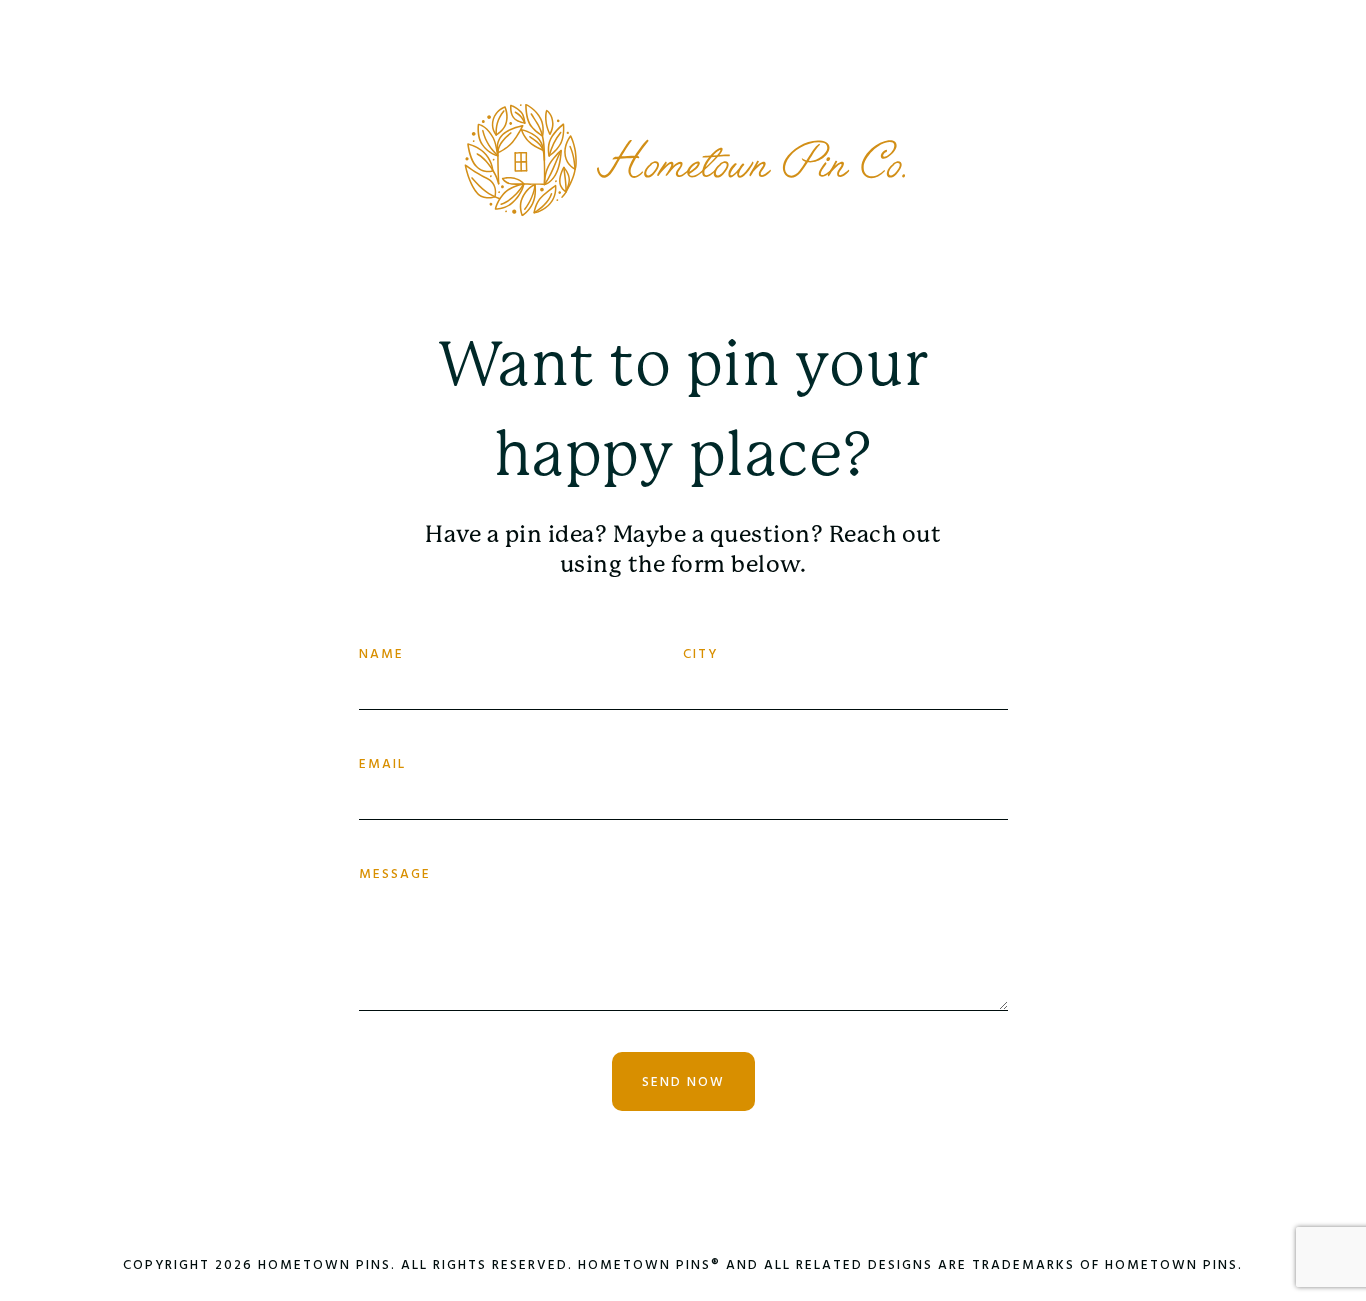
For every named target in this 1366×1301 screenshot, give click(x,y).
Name (381, 654)
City (700, 654)
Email (382, 764)
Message (395, 874)
